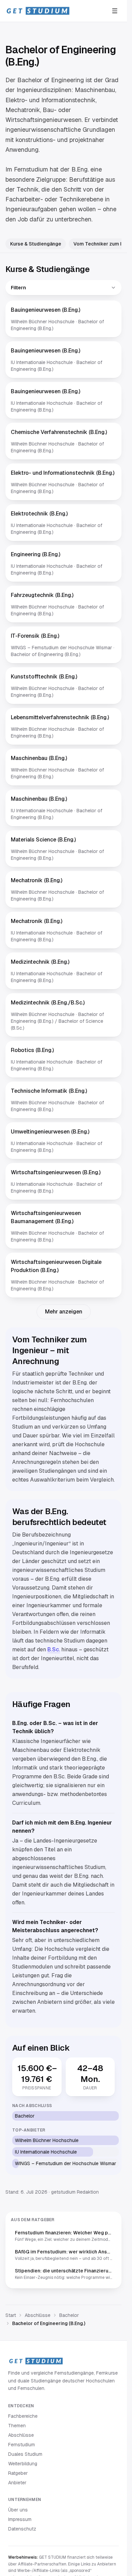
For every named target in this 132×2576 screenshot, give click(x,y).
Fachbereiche (23, 2416)
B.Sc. (54, 1649)
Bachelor (69, 2315)
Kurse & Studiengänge (36, 244)
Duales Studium (25, 2454)
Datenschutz (22, 2529)
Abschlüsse (38, 2315)
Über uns (18, 2510)
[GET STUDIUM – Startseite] (38, 11)
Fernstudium (21, 2445)
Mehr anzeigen (64, 1312)
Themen (17, 2426)
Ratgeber (18, 2473)
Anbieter (17, 2483)
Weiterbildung (23, 2464)
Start (11, 2315)
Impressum (20, 2519)
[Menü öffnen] (115, 11)
